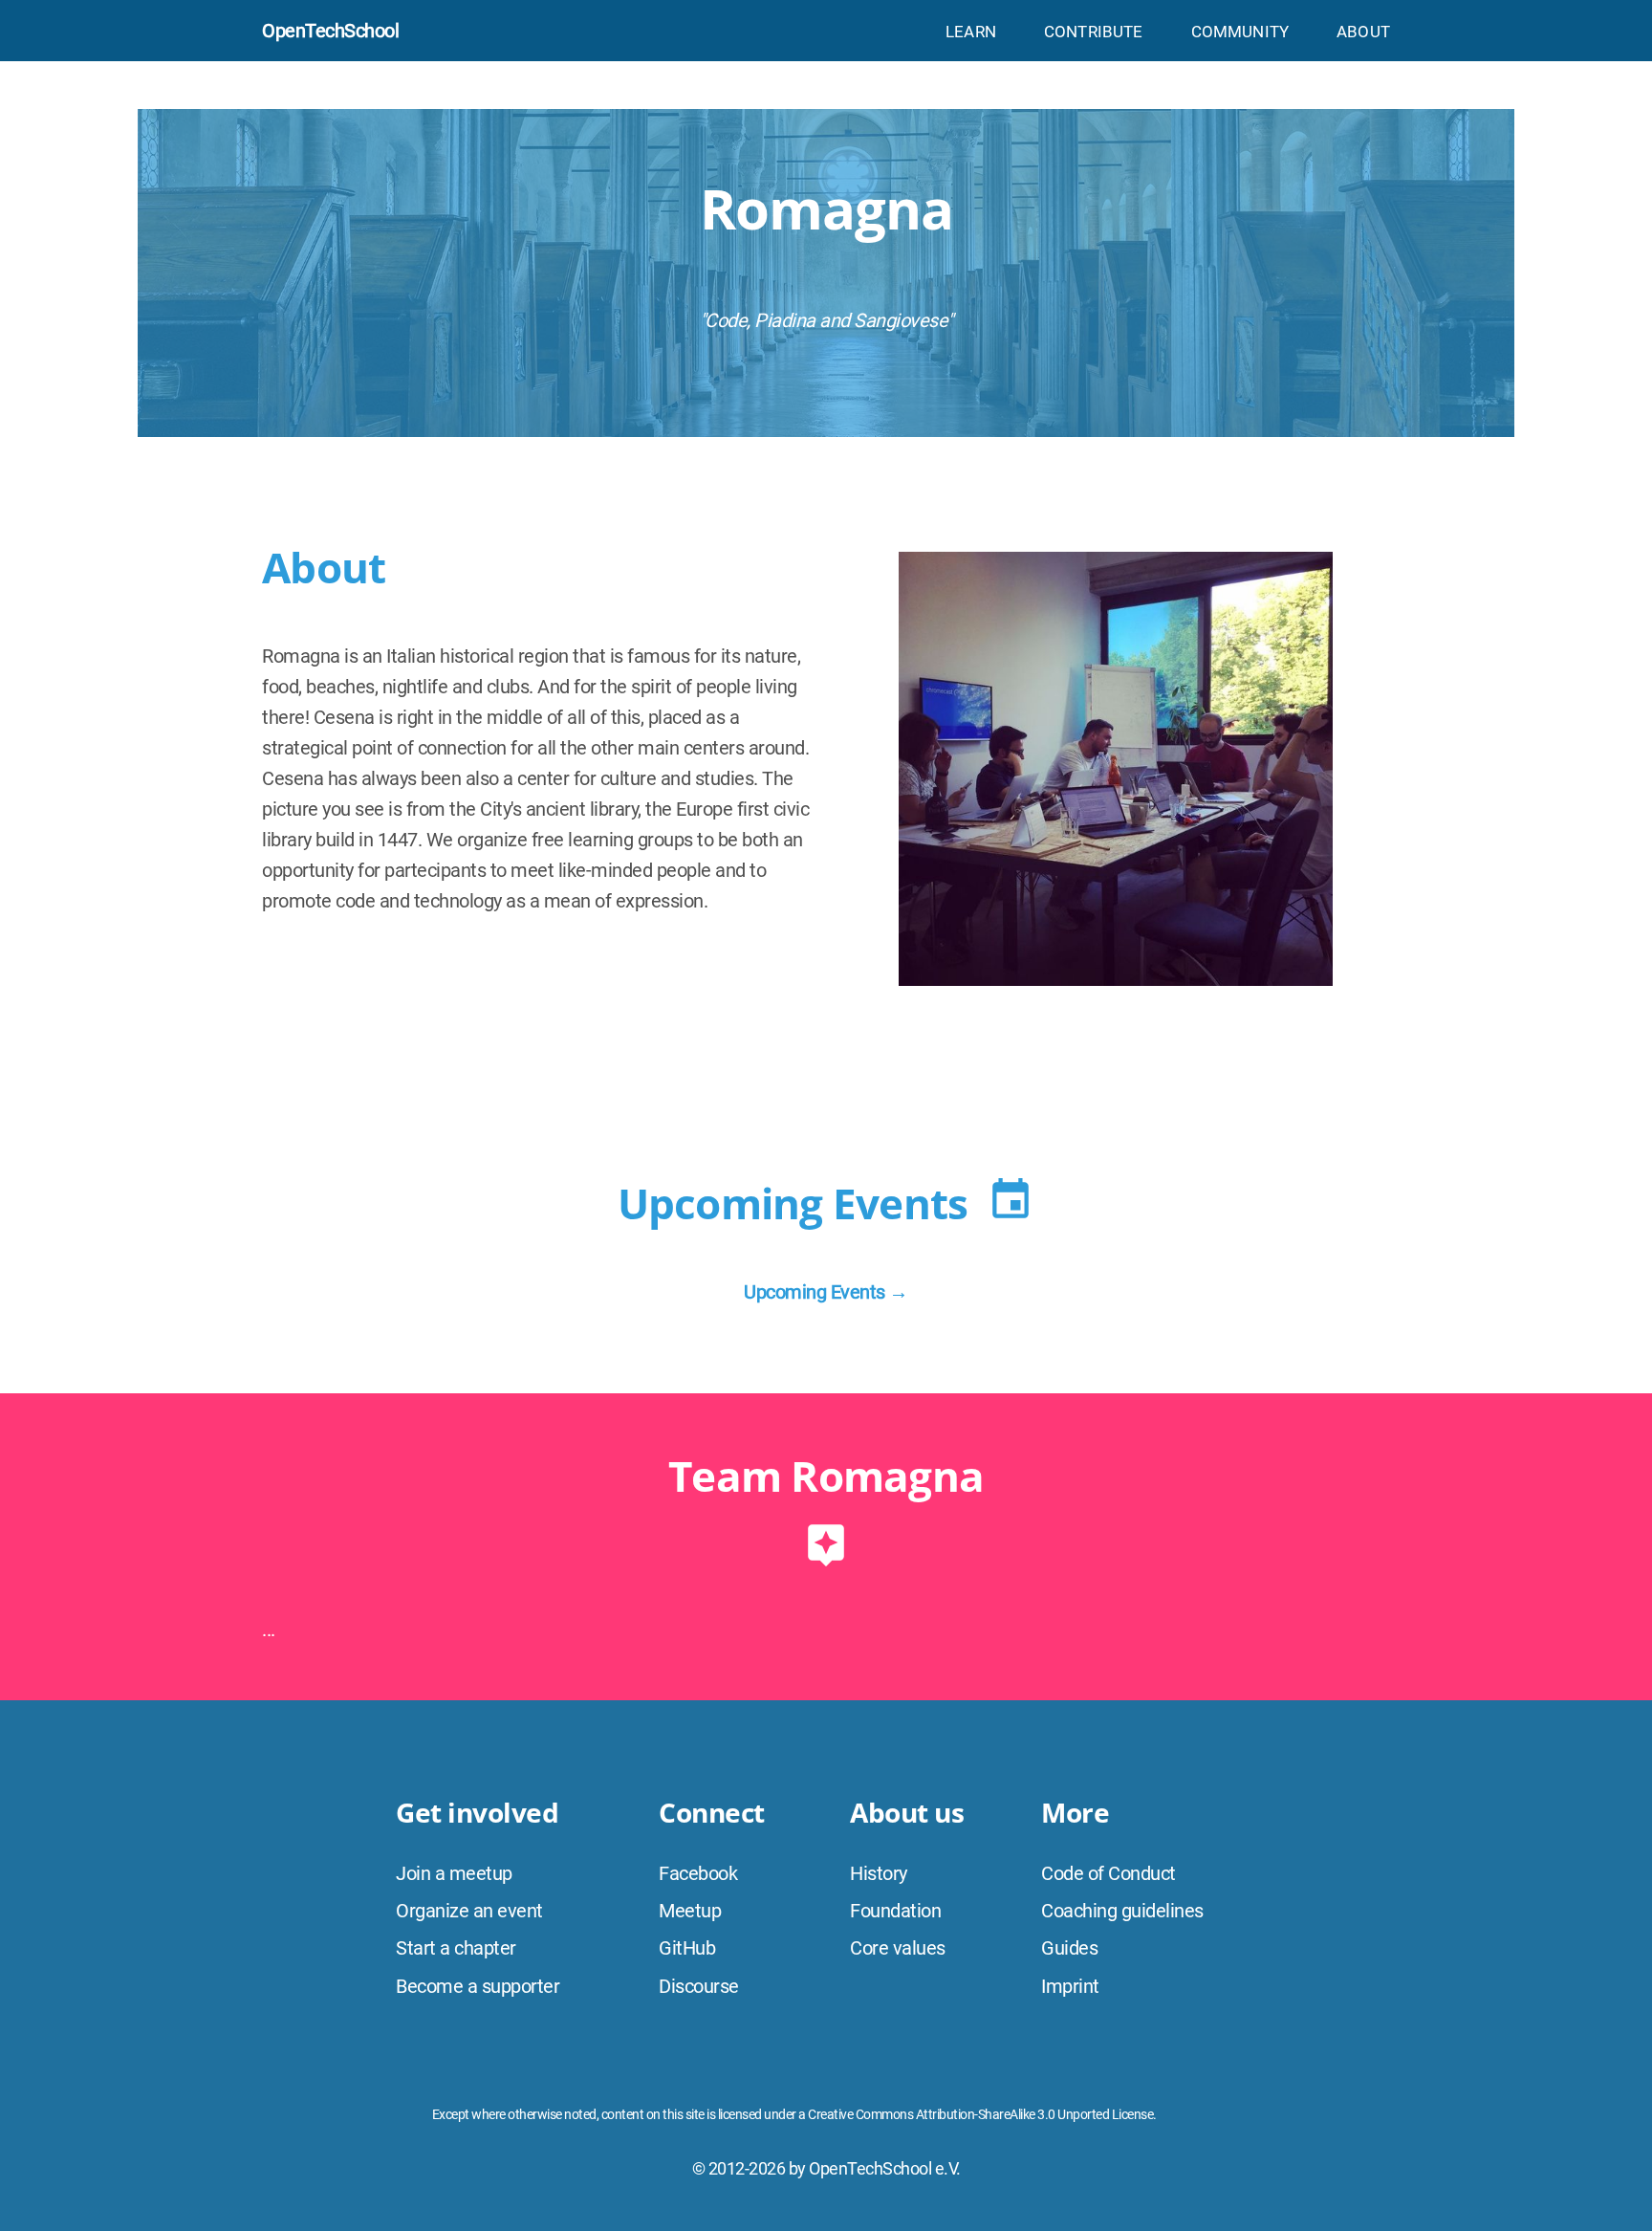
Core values (898, 1948)
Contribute (1094, 32)
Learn (971, 32)
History (879, 1873)
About (1363, 32)
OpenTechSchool (330, 31)
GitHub (687, 1948)
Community (1240, 32)
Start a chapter (456, 1948)
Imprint (1070, 1986)
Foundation (895, 1911)
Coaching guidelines (1122, 1911)
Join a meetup (454, 1873)
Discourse (699, 1986)
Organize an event (469, 1911)
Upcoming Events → (826, 1292)
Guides (1069, 1948)
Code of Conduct (1109, 1873)
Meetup (690, 1911)
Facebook (698, 1873)
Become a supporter (478, 1986)
